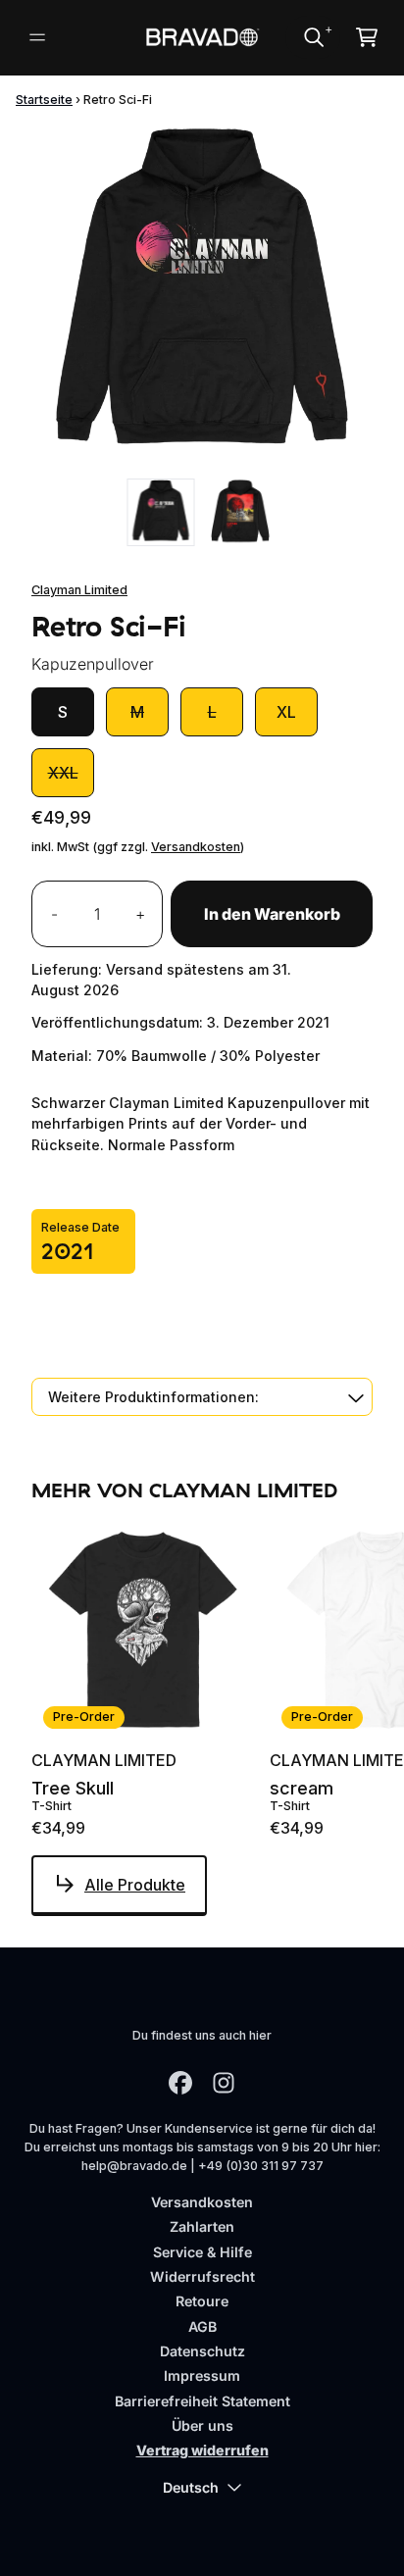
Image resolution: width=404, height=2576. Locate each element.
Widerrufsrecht (202, 2276)
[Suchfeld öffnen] (313, 37)
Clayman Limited (79, 590)
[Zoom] (202, 296)
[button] (202, 1397)
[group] (161, 512)
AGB (202, 2326)
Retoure (202, 2301)
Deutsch (191, 2487)
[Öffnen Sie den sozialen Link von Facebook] (180, 2083)
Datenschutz (202, 2351)
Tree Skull (73, 1789)
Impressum (202, 2375)
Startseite (44, 100)
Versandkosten (196, 847)
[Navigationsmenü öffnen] (37, 37)
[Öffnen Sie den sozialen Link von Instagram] (224, 2083)
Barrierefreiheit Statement (202, 2401)
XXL (63, 773)
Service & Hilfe (202, 2252)
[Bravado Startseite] (202, 38)
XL (286, 712)
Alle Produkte (135, 1885)
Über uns (202, 2425)
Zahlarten (202, 2226)
